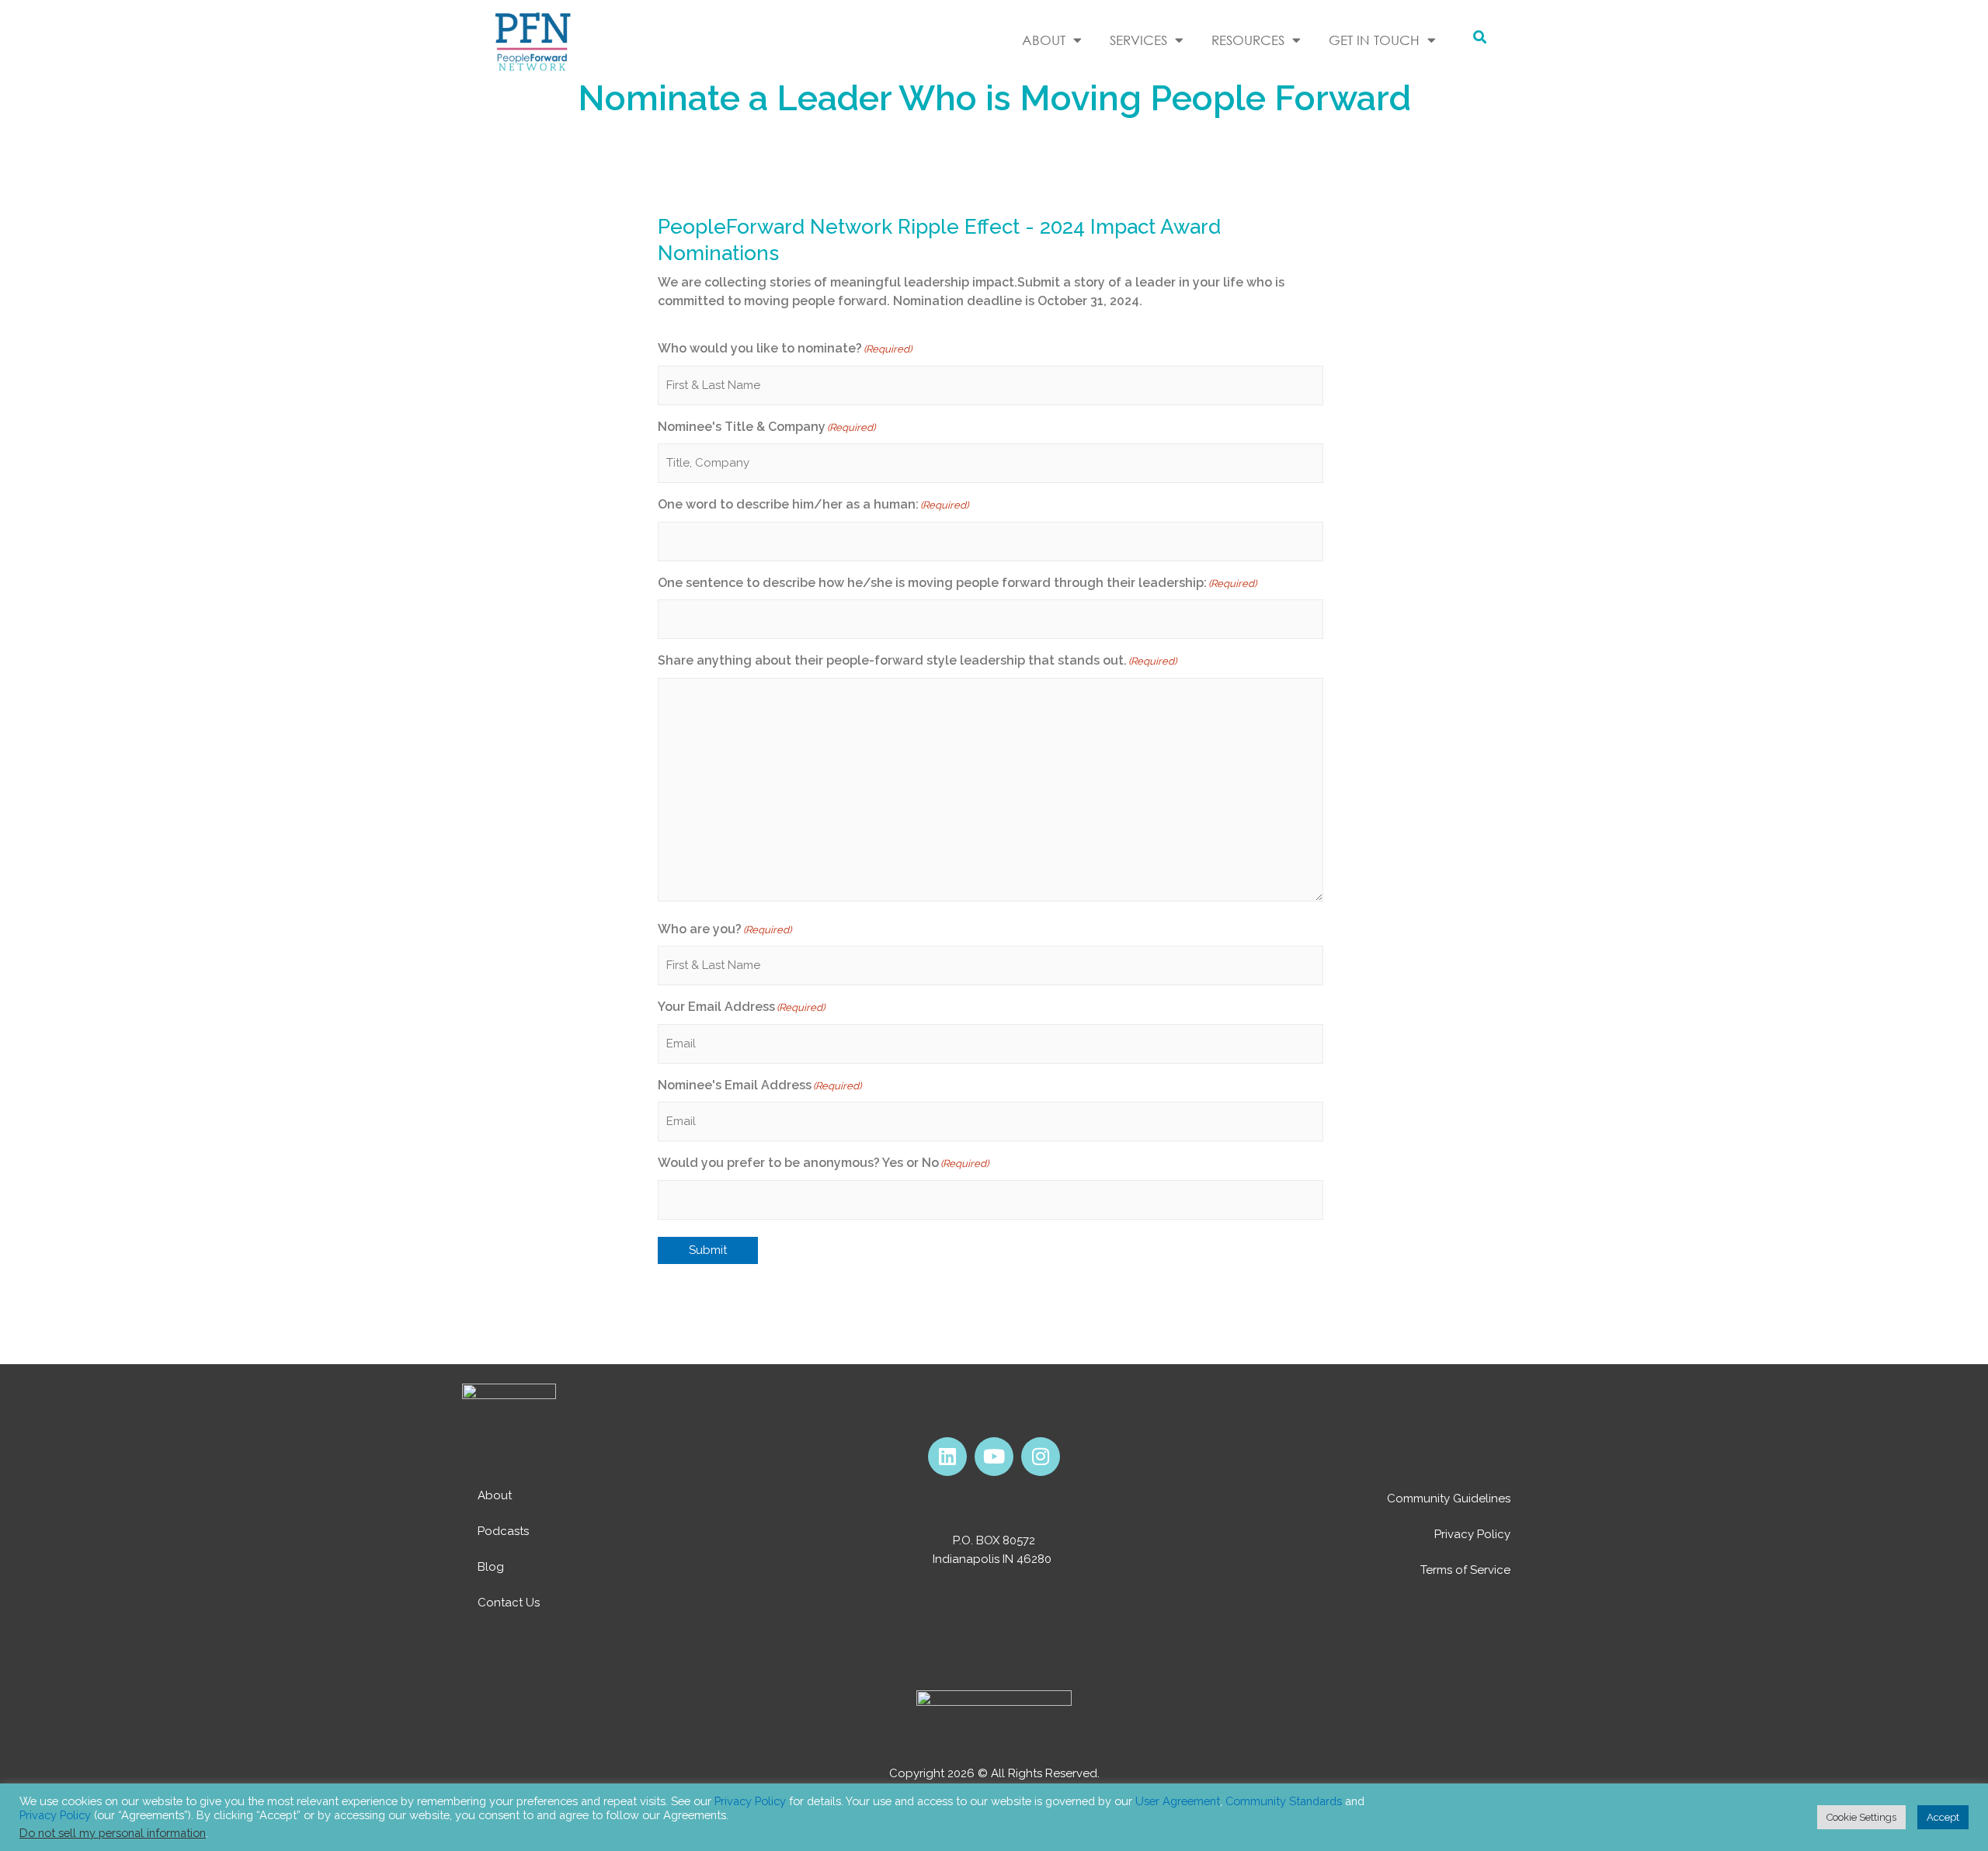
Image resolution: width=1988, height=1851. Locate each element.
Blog (491, 1567)
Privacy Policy (1472, 1534)
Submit (708, 1250)
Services (1138, 40)
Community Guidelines (1449, 1499)
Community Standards (1284, 1801)
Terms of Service (1465, 1570)
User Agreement (1178, 1801)
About (495, 1495)
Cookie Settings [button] (1861, 1817)
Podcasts (503, 1531)
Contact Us (509, 1603)
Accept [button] (1943, 1817)
